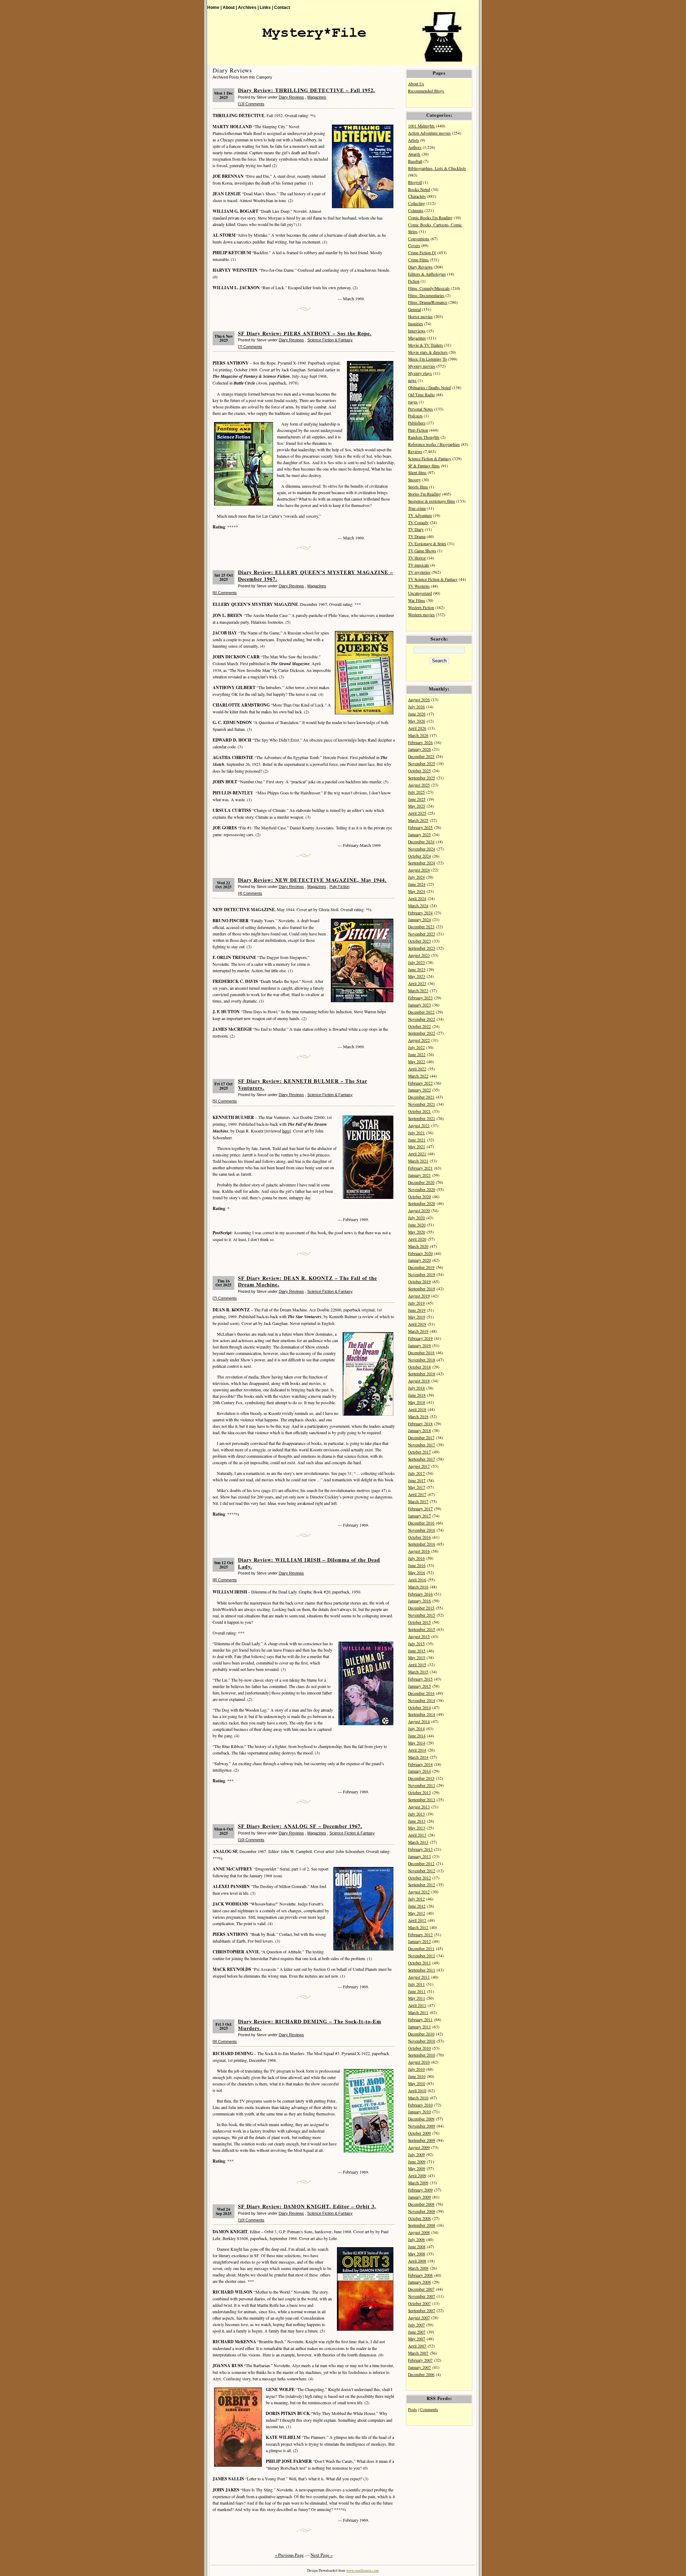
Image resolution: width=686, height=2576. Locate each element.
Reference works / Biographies (434, 444)
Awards (414, 154)
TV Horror (417, 558)
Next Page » (322, 2555)
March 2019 (418, 1331)
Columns (416, 210)
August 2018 (419, 1381)
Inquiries (416, 324)
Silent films (417, 473)
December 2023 (421, 927)
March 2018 (418, 1417)
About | (230, 7)
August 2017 (419, 1466)
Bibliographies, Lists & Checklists (437, 168)
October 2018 (419, 1367)
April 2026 (417, 728)
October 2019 (419, 1282)
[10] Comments (251, 1840)
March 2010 (418, 2098)
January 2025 (419, 835)
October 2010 (419, 2048)
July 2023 (416, 962)
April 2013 (417, 1835)
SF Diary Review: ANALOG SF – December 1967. (300, 1826)
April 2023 (417, 983)
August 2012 (419, 1892)
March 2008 (418, 2268)
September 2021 (422, 1118)
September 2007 (422, 2311)
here (286, 1131)
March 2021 (418, 1161)
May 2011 (417, 1998)
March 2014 (418, 1757)
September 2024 (422, 863)
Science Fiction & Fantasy (330, 340)
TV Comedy (418, 523)
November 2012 (422, 1871)
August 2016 (419, 1551)
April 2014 (417, 1750)
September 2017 (422, 1459)
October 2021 (419, 1111)
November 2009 (422, 2126)
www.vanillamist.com (362, 2570)
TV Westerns (419, 586)
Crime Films (418, 260)
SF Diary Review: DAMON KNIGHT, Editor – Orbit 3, (307, 2206)
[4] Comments (250, 893)
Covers (414, 245)
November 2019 (422, 1274)
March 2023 (418, 991)
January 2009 (419, 2197)
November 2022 (422, 1019)
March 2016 (418, 1587)
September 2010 (422, 2055)
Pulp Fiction (339, 887)
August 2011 (419, 1977)
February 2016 (420, 1594)
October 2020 (419, 1197)
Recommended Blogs (426, 91)
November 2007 (422, 2296)
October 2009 (419, 2133)
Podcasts (415, 416)
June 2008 (417, 2247)
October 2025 (419, 771)
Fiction (414, 281)
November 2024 (422, 849)
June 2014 (417, 1736)
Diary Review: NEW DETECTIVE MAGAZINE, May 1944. (312, 880)
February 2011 (420, 2020)
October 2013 (419, 1792)
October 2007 (419, 2303)
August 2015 (419, 1636)
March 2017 (418, 1502)
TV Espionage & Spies (427, 544)
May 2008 (417, 2254)
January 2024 (419, 920)
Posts (412, 2409)
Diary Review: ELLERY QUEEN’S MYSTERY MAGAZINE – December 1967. (315, 576)
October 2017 (419, 1452)
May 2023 (417, 976)
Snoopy (414, 480)
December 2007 (421, 2289)
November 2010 (422, 2041)
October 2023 (419, 941)
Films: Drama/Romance (428, 302)
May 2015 (417, 1658)
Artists (414, 140)
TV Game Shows (422, 551)
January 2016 (419, 1601)
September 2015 (422, 1629)
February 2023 (420, 998)
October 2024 (419, 856)
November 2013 (422, 1785)
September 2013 (422, 1800)
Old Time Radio (421, 395)
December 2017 (421, 1438)
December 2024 (421, 842)
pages (413, 402)
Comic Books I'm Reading (430, 218)
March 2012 (418, 1927)
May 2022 (417, 1062)
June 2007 (417, 2332)
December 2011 (421, 1949)
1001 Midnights (421, 126)
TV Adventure (420, 515)
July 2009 (416, 2155)
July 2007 (416, 2325)
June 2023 (417, 970)
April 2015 (417, 1665)
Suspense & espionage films (432, 501)
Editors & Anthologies (427, 274)
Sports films (418, 487)
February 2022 (420, 1083)
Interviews (417, 331)
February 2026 (420, 742)
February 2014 (420, 1764)
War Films (417, 600)
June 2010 (417, 2076)
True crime (417, 508)
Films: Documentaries (426, 295)
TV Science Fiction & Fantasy (433, 579)
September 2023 (422, 948)
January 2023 (419, 1005)
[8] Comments (225, 1580)
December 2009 (421, 2119)
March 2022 (418, 1076)
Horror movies (420, 317)
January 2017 (419, 1516)
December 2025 (421, 756)
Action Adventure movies (429, 133)
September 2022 (422, 1033)
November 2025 (422, 764)
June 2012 (417, 1906)
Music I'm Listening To (427, 359)
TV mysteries (419, 572)
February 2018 (420, 1424)
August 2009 (419, 2147)
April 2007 (417, 2346)
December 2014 (421, 1693)
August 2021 (419, 1126)
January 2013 (419, 1856)
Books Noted (419, 189)
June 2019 (417, 1310)
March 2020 (418, 1246)
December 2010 (421, 2034)
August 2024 (419, 870)
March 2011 (418, 2012)
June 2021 (417, 1140)
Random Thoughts (424, 437)
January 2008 (419, 2282)
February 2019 (420, 1338)
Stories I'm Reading (424, 494)
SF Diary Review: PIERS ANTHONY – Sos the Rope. (305, 333)
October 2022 (419, 1026)
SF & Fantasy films (424, 466)
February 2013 (420, 1849)
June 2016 (417, 1565)
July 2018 (416, 1388)
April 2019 (417, 1324)
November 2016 (422, 1530)
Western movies (421, 615)
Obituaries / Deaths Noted (429, 388)
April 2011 (417, 2005)
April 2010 (417, 2091)
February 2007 (420, 2360)
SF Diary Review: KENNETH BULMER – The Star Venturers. (303, 1084)
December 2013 (421, 1778)
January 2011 (419, 2027)
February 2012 (420, 1935)
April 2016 (417, 1580)
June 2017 (417, 1480)
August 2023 (419, 955)
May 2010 (417, 2083)
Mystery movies (422, 366)
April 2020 (417, 1239)
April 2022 (417, 1069)
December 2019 (421, 1267)
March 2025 (418, 820)
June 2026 (417, 714)
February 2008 (420, 2275)
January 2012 (419, 1941)
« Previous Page (289, 2555)
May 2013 (417, 1828)
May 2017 (417, 1487)
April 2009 (417, 2176)
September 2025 (422, 778)
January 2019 (419, 1345)
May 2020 (417, 1232)
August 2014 (419, 1721)
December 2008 (421, 2204)
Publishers (417, 423)
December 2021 (421, 1097)
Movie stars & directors (428, 352)
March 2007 (418, 2353)
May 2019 (417, 1317)
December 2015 (421, 1608)
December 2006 (421, 2374)
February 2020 (420, 1253)
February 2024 (420, 913)
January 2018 (419, 1430)
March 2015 (418, 1672)
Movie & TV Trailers (426, 345)
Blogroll (415, 182)
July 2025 (416, 792)
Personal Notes (421, 409)
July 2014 (416, 1729)
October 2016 (419, 1537)
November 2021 (422, 1104)
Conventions (419, 239)
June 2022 (417, 1054)
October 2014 (419, 1708)
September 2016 (422, 1544)
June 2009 (417, 2162)
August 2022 (419, 1040)
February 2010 (420, 2105)
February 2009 (420, 2190)
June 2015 (417, 1651)
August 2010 (419, 2062)
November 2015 (422, 1615)
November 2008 (422, 2211)
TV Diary (416, 529)
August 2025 (419, 785)
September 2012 (422, 1885)
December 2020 (421, 1182)
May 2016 (417, 1573)
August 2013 (419, 1807)
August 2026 (419, 700)
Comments (429, 2409)
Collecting (417, 203)
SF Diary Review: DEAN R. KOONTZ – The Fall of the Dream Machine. (307, 1281)
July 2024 (416, 877)
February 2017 (420, 1509)
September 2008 (422, 2225)
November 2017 (422, 1445)
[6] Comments (225, 593)
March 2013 (418, 1842)
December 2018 (421, 1353)
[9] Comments (225, 2042)
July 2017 (416, 1473)
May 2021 (417, 1147)
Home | (214, 7)
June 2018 (417, 1395)
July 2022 (416, 1047)
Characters (417, 196)
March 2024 (418, 906)
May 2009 (417, 2168)
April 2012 (417, 1920)
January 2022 (419, 1090)
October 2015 (419, 1622)
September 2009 (422, 2140)
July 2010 (416, 2069)
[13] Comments (251, 104)
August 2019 (419, 1296)
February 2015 (420, 1679)
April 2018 (417, 1409)
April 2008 (417, 2261)
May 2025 (417, 806)
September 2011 (422, 1970)
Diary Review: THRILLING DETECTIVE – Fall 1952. (307, 90)
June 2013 (417, 1821)
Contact (282, 7)
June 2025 (417, 799)
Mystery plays (420, 373)
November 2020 (422, 1189)
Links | (266, 7)
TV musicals (419, 565)
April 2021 (417, 1154)
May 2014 (417, 1743)
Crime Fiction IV (422, 253)
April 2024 (417, 898)
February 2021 (420, 1168)
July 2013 (416, 1814)
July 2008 (416, 2239)
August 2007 (419, 2318)
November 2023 (422, 934)
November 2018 (422, 1360)
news (412, 380)
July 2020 (416, 1218)
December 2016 (421, 1523)
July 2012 (416, 1899)
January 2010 (419, 2112)
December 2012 (421, 1864)
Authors (415, 147)
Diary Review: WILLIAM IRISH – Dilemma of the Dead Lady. (309, 1563)
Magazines (317, 97)
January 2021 (419, 1175)
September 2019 (422, 1289)
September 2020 (422, 1203)
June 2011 (417, 1991)
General (414, 309)
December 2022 (421, 1012)
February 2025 (420, 827)
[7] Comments (250, 347)
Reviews (415, 451)
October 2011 (419, 1963)
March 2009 (418, 2183)
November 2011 (422, 1956)
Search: (439, 639)
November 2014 (422, 1700)
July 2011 (416, 1984)
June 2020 (417, 1225)
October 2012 (419, 1878)
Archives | (248, 7)
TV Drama (417, 536)
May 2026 (417, 721)
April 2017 (417, 1494)
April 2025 (417, 813)
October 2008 (419, 2218)
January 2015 (419, 1686)
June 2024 (417, 884)
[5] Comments (225, 1101)
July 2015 (416, 1644)
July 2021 (416, 1133)
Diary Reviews (291, 97)
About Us (416, 84)
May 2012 (417, 1913)
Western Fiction (421, 607)
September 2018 (422, 1374)
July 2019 (416, 1303)
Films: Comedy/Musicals (429, 288)
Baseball (415, 161)
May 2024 (417, 891)
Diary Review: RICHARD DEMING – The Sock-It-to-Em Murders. (310, 2025)
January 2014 (419, 1771)
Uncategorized (420, 593)
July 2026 (416, 707)
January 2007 (419, 2367)
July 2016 (416, 1558)
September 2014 (422, 1714)
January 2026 (419, 749)
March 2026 (418, 735)
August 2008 (419, 2232)
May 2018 (417, 1402)
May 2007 (417, 2339)
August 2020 (419, 1211)
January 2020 (419, 1260)
